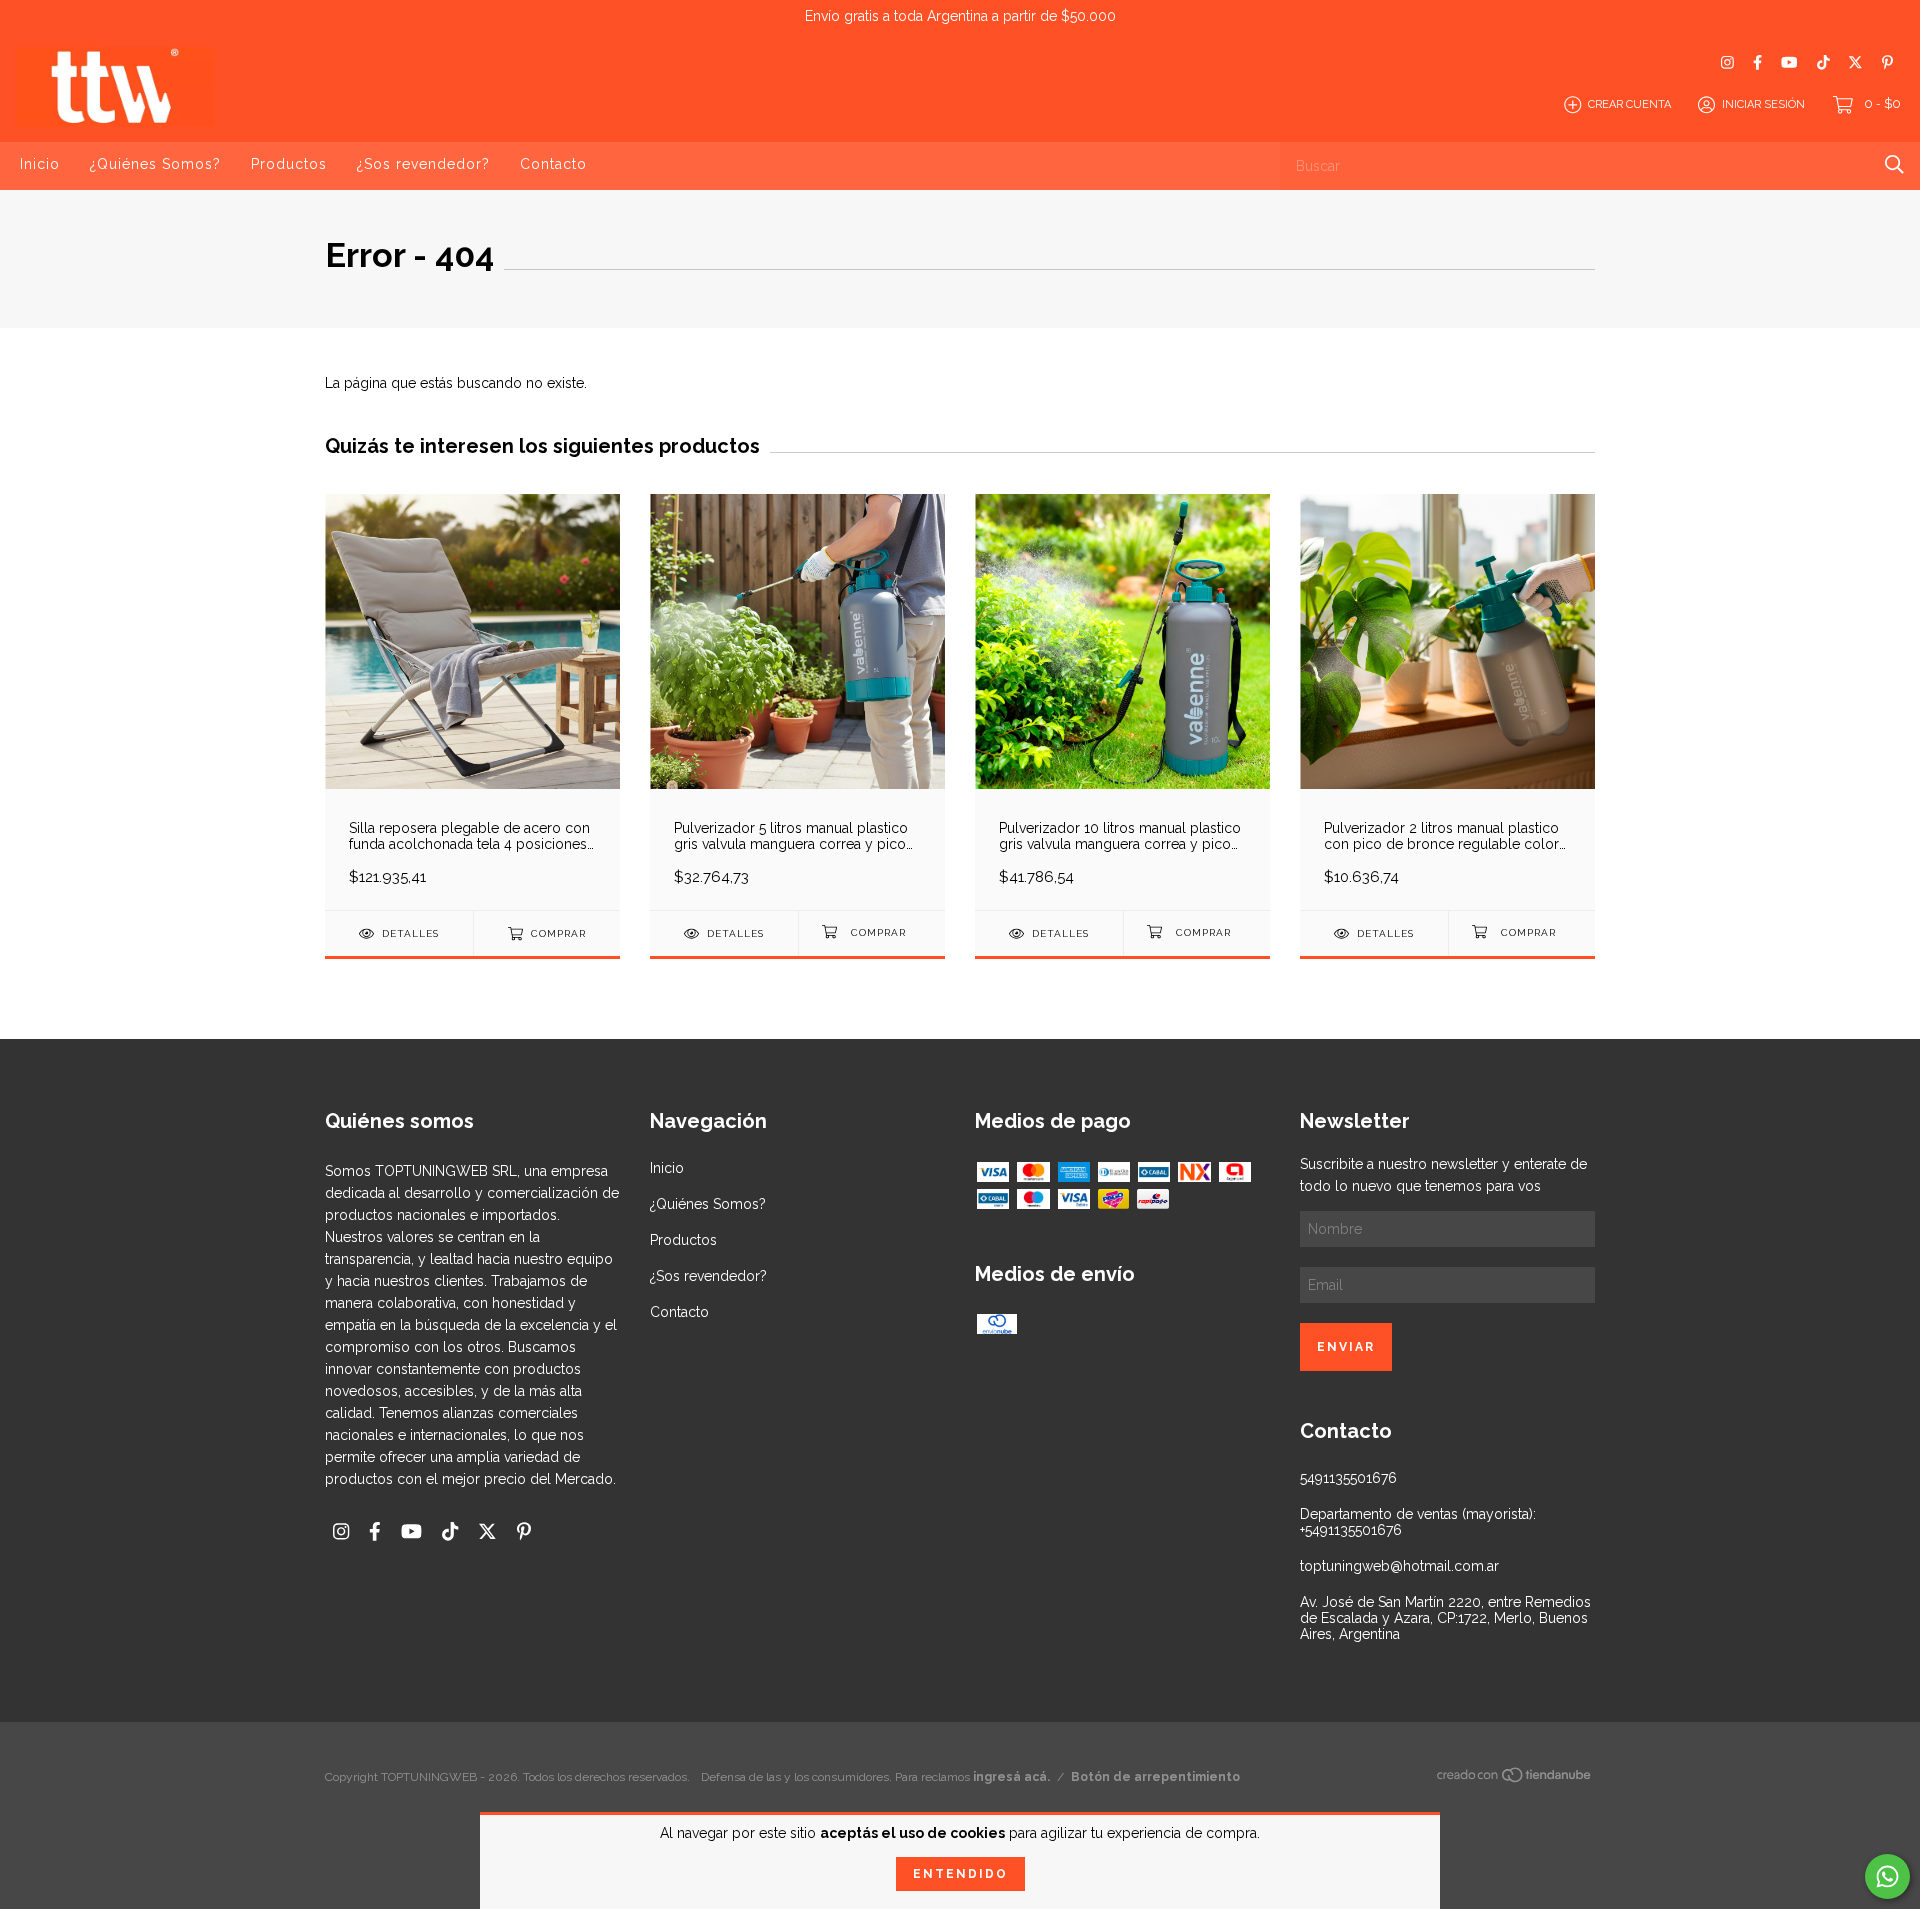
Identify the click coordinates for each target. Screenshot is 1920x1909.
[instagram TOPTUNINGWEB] (1727, 62)
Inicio (40, 164)
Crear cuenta (1629, 104)
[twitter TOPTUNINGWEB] (1855, 62)
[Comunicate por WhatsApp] (1887, 1876)
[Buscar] (1894, 164)
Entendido (960, 1874)
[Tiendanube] (1515, 1779)
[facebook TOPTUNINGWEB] (1757, 62)
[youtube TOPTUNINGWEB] (1789, 62)
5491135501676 (1348, 1478)
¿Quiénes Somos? (155, 164)
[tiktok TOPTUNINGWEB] (1823, 62)
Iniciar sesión (1763, 104)
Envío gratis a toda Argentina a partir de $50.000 (960, 16)
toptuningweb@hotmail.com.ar (1399, 1566)
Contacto (553, 164)
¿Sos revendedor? (423, 164)
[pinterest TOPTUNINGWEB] (1887, 62)
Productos (289, 164)
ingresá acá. (1011, 1777)
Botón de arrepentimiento (1155, 1777)
